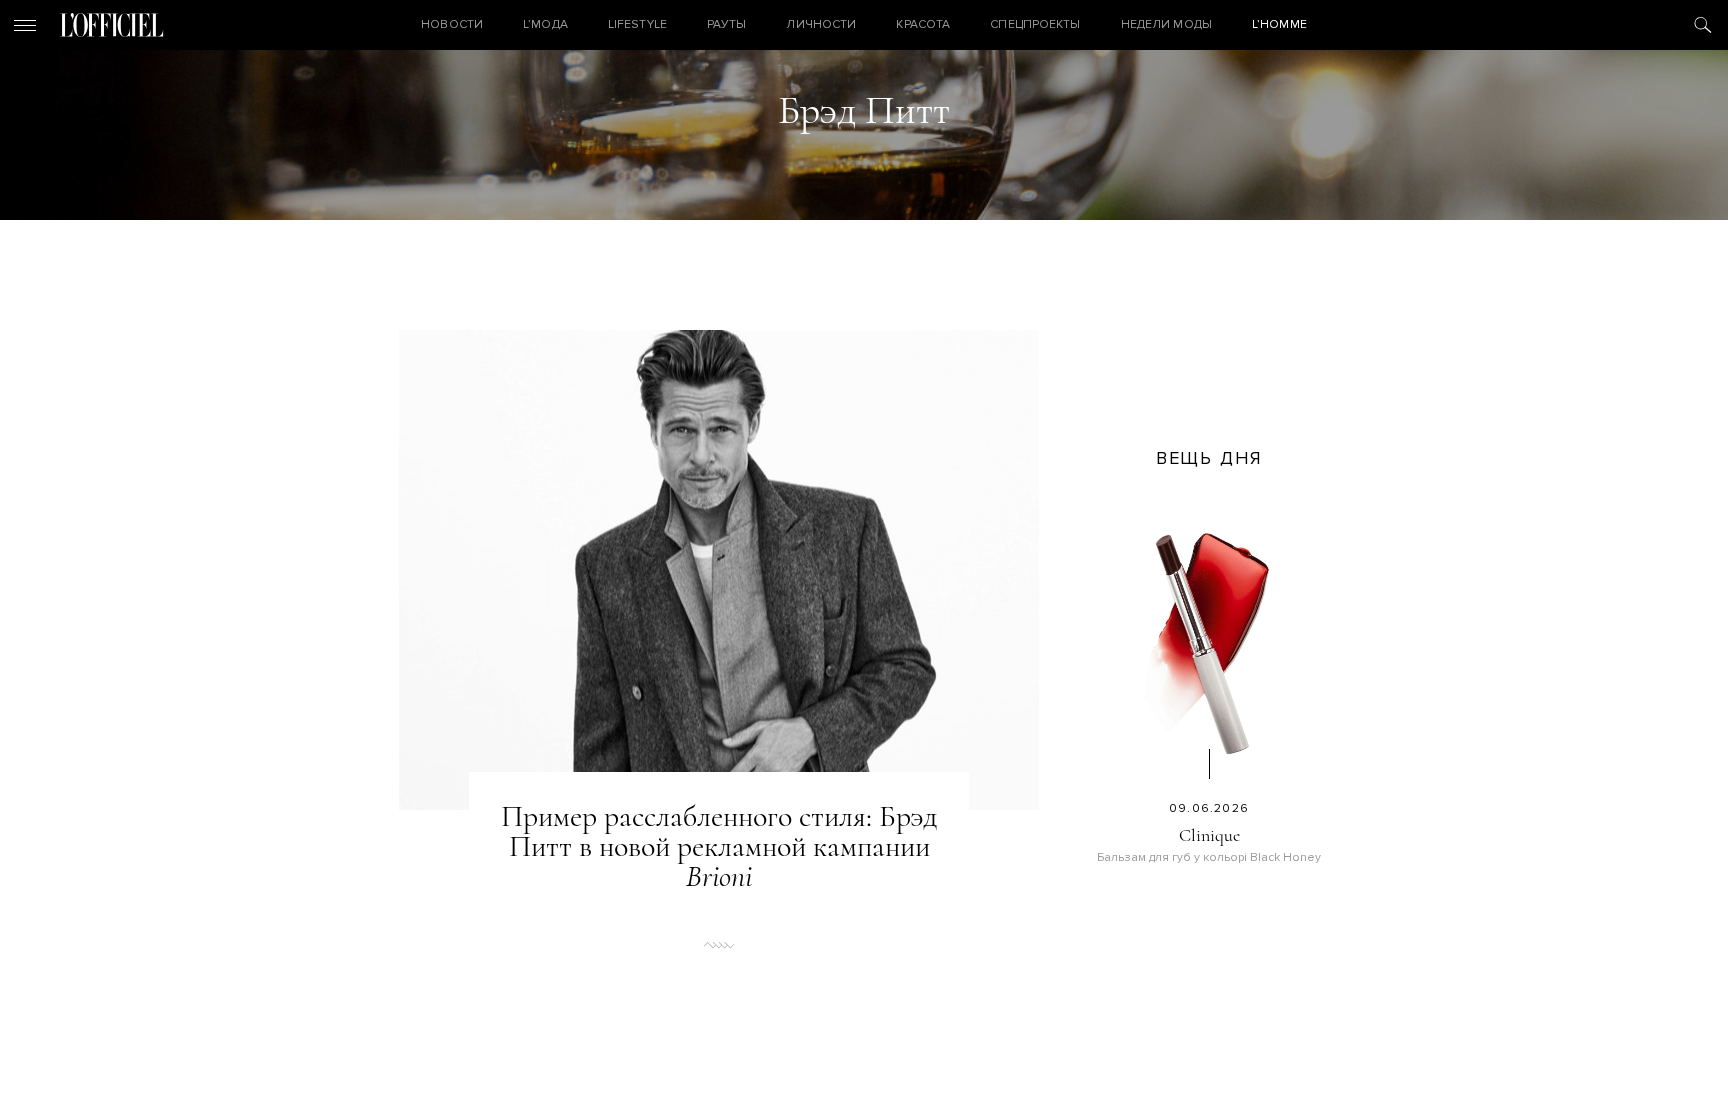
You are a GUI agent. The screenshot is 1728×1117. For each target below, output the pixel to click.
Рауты (727, 24)
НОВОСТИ (452, 24)
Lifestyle (637, 24)
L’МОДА (545, 24)
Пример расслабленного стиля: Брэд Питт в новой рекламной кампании (719, 847)
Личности (821, 24)
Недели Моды (1166, 24)
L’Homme (1279, 24)
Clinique (1209, 835)
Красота (923, 24)
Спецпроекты (1035, 24)
